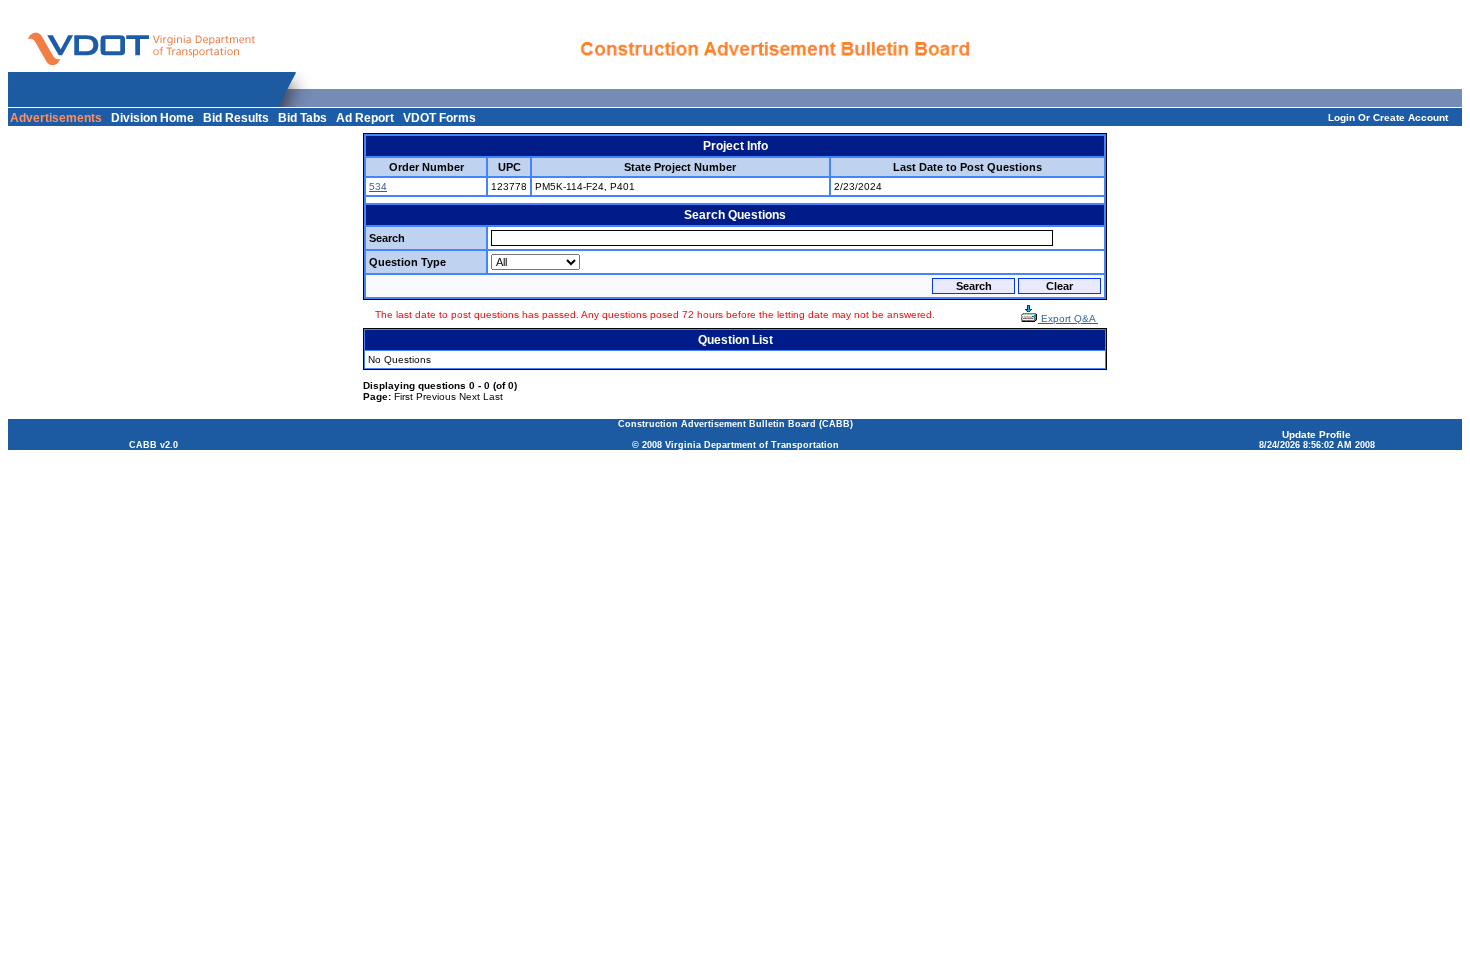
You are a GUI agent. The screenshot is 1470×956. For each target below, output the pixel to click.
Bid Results (236, 118)
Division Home (152, 118)
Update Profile (1316, 434)
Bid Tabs (302, 118)
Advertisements (56, 118)
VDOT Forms (439, 118)
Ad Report (365, 118)
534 (378, 186)
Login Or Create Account (1388, 117)
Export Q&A (1068, 318)
